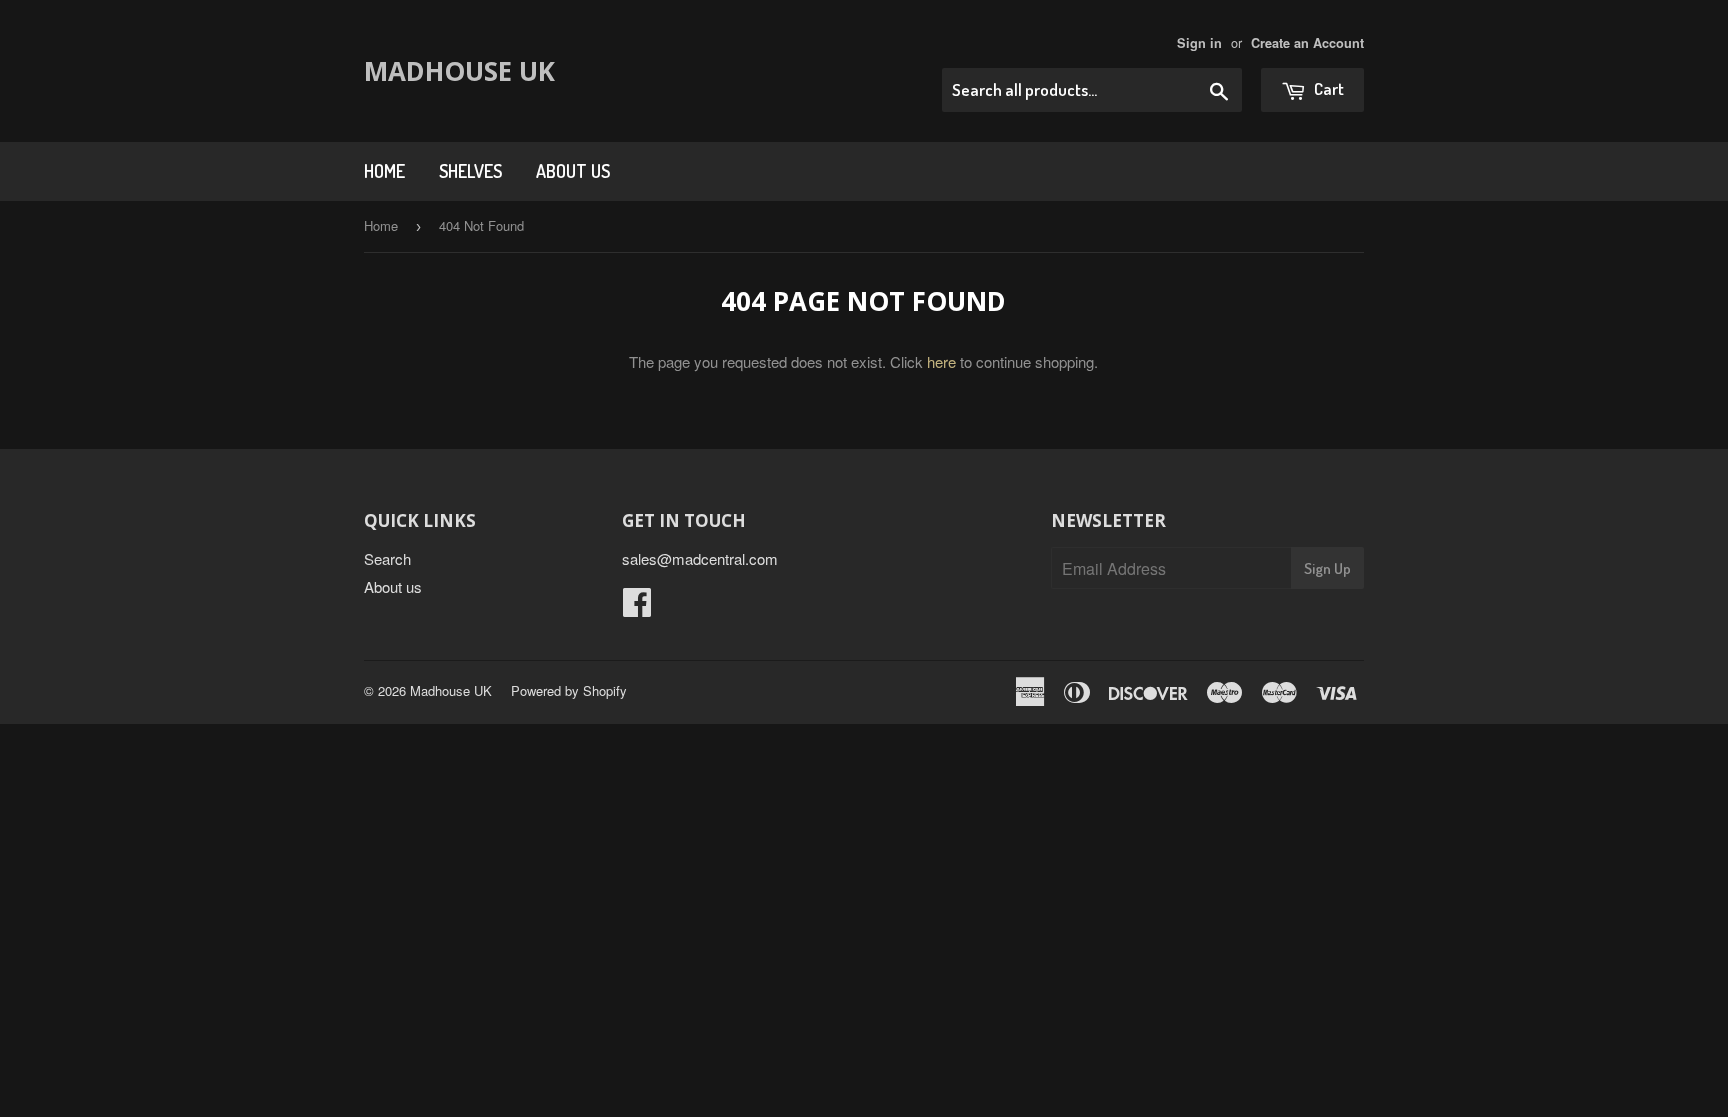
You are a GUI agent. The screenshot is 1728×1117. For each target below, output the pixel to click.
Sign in (1199, 43)
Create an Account (1307, 43)
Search (387, 558)
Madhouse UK (459, 71)
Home (384, 171)
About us (573, 171)
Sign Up (1327, 568)
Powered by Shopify (569, 690)
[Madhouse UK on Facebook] (637, 607)
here (941, 361)
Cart (1327, 88)
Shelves (470, 171)
